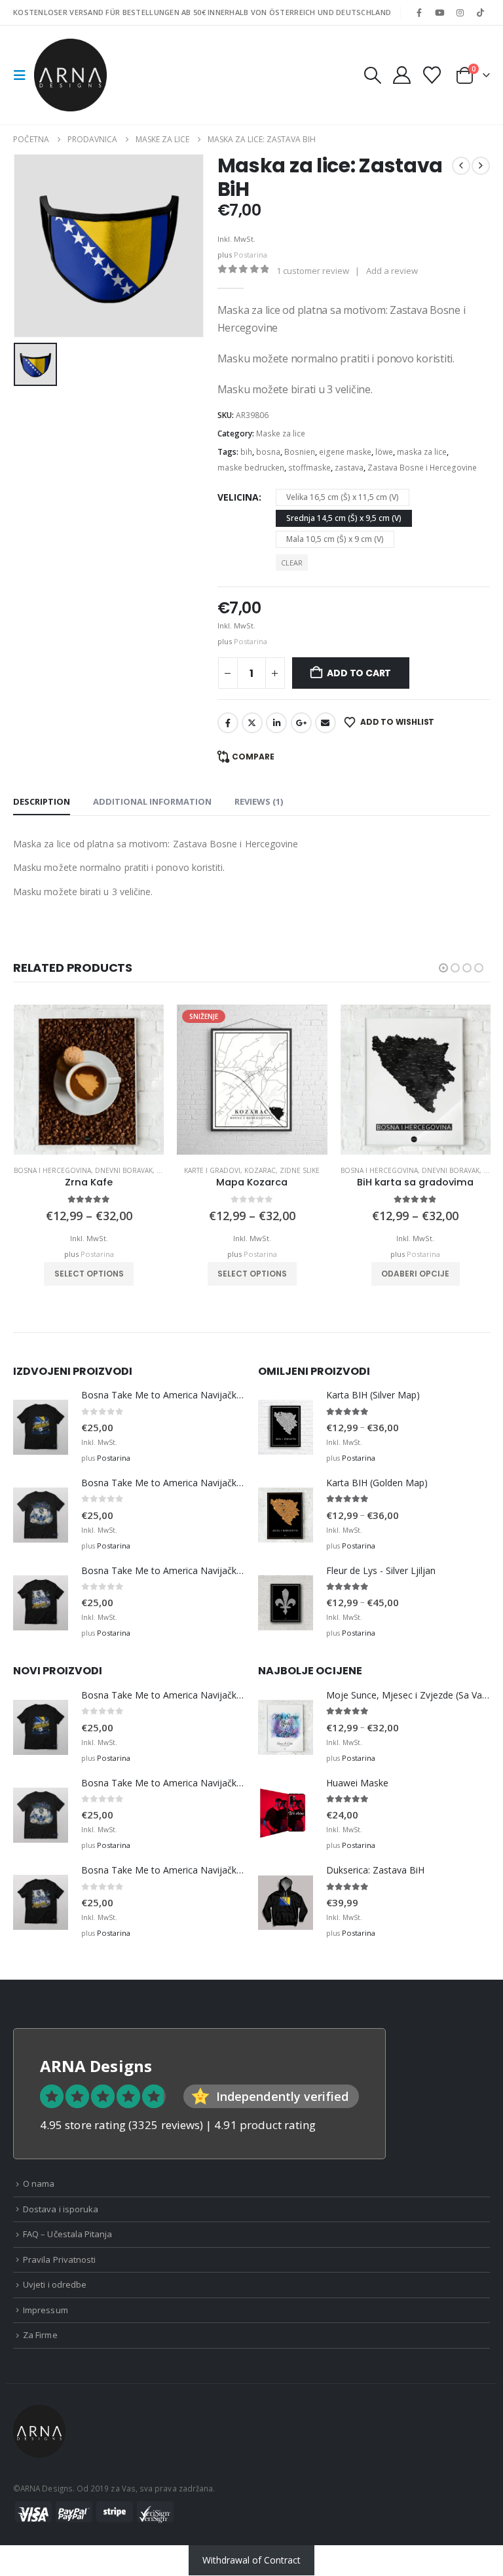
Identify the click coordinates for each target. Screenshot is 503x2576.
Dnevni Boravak (124, 1170)
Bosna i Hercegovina (52, 1170)
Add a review (392, 271)
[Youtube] (439, 12)
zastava (349, 468)
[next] (481, 166)
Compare (253, 757)
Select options (89, 1274)
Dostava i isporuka (61, 2209)
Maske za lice (281, 433)
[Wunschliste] (432, 75)
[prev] (461, 166)
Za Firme (40, 2335)
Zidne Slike (300, 1170)
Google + (301, 723)
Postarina (251, 255)
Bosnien (300, 452)
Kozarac (260, 1170)
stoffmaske (309, 468)
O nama (39, 2183)
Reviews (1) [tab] (259, 801)
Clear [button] (292, 563)
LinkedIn (276, 723)
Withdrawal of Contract (251, 2560)
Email (326, 723)
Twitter (252, 723)
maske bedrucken (251, 468)
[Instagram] (460, 12)
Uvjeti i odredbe (55, 2284)
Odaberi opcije (415, 1274)
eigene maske (345, 452)
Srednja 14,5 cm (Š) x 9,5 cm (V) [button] (344, 518)
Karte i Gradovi (212, 1170)
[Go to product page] (89, 1080)
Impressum (46, 2310)
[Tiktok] (481, 12)
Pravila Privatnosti (59, 2259)
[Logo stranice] (70, 75)
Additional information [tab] (152, 801)
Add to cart (359, 673)
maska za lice (422, 452)
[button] (24, 75)
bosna (268, 452)
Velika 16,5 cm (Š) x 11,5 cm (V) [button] (343, 497)
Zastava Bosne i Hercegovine (422, 468)
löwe (384, 452)
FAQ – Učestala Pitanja (67, 2234)
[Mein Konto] (401, 75)
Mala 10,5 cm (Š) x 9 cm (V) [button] (335, 539)
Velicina (238, 497)
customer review (313, 271)
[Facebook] (419, 12)
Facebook (228, 723)
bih (246, 452)
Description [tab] (42, 801)
